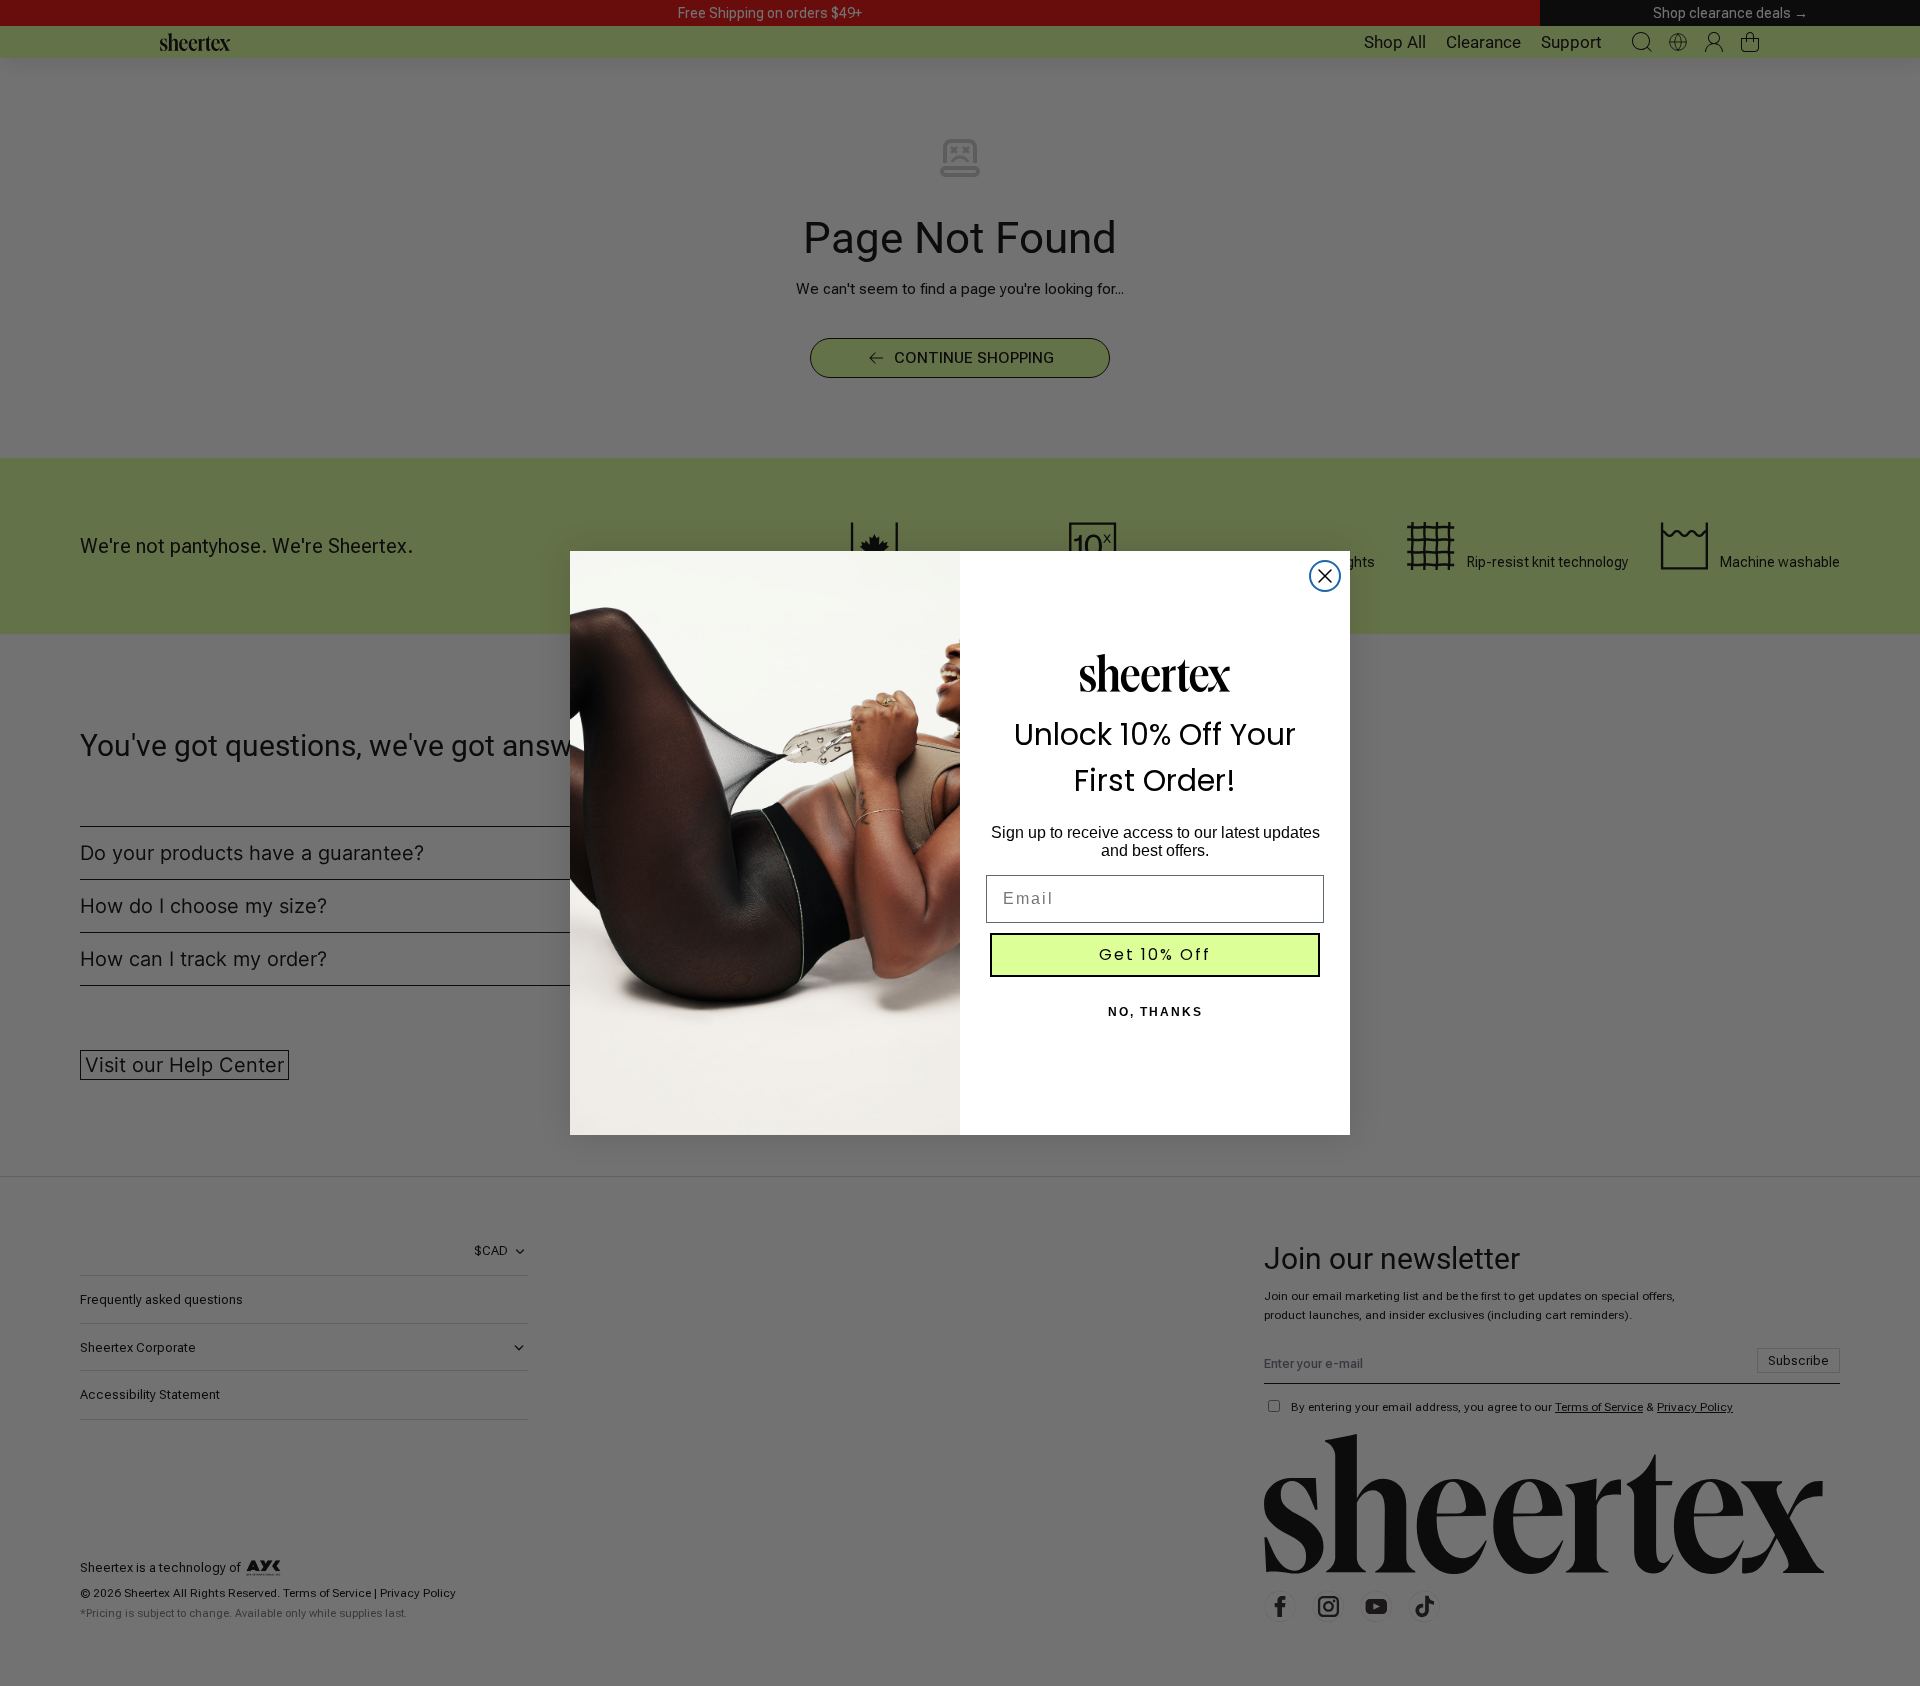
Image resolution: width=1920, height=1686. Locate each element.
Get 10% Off (1155, 954)
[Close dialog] (1325, 576)
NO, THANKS (1155, 1012)
